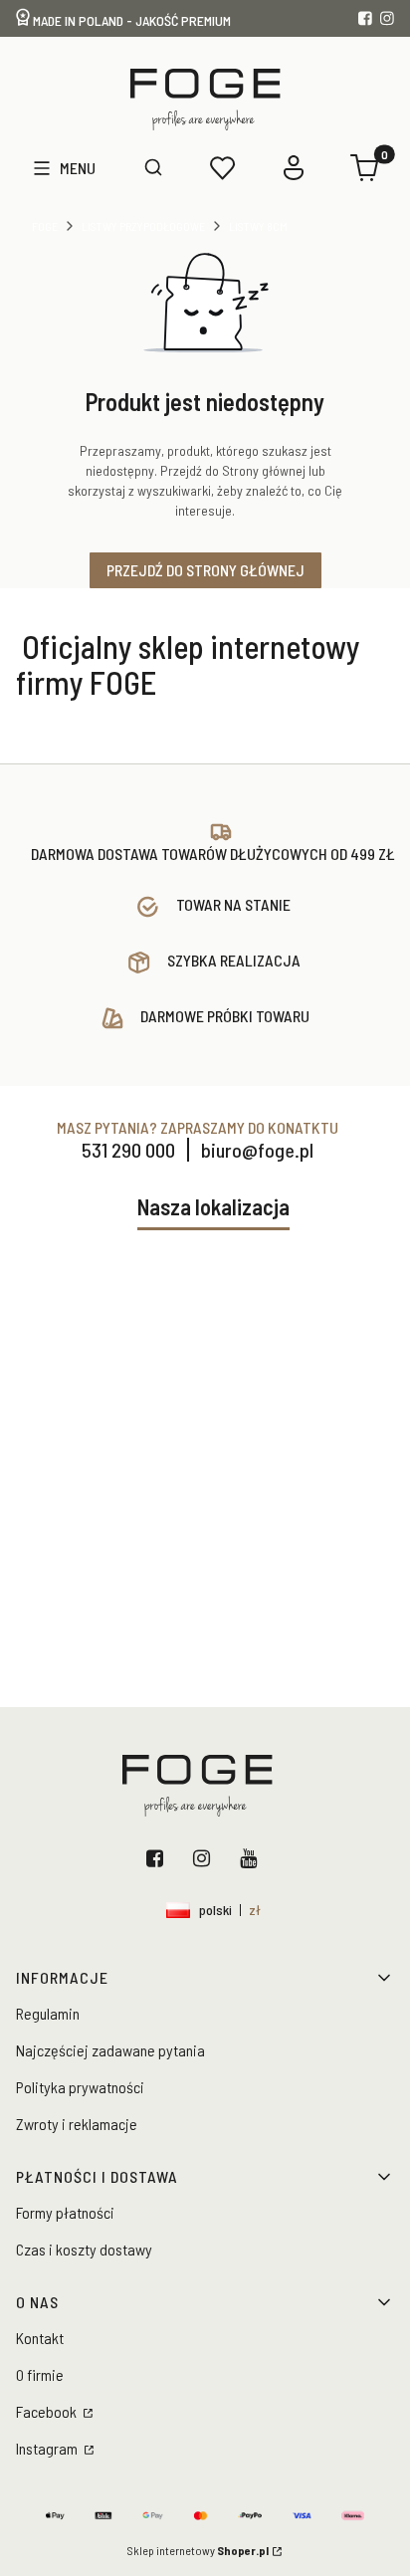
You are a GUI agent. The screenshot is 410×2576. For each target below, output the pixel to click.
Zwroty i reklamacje (77, 2124)
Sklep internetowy (198, 2550)
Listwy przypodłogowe (143, 226)
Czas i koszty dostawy (84, 2249)
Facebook (159, 1858)
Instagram (205, 1858)
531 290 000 (128, 1150)
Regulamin (48, 2013)
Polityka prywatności (80, 2087)
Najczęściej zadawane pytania (110, 2050)
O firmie (40, 2374)
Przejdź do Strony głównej (205, 570)
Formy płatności (65, 2212)
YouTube (252, 1858)
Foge (45, 226)
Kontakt (40, 2338)
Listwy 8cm (258, 226)
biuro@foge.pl (257, 1150)
